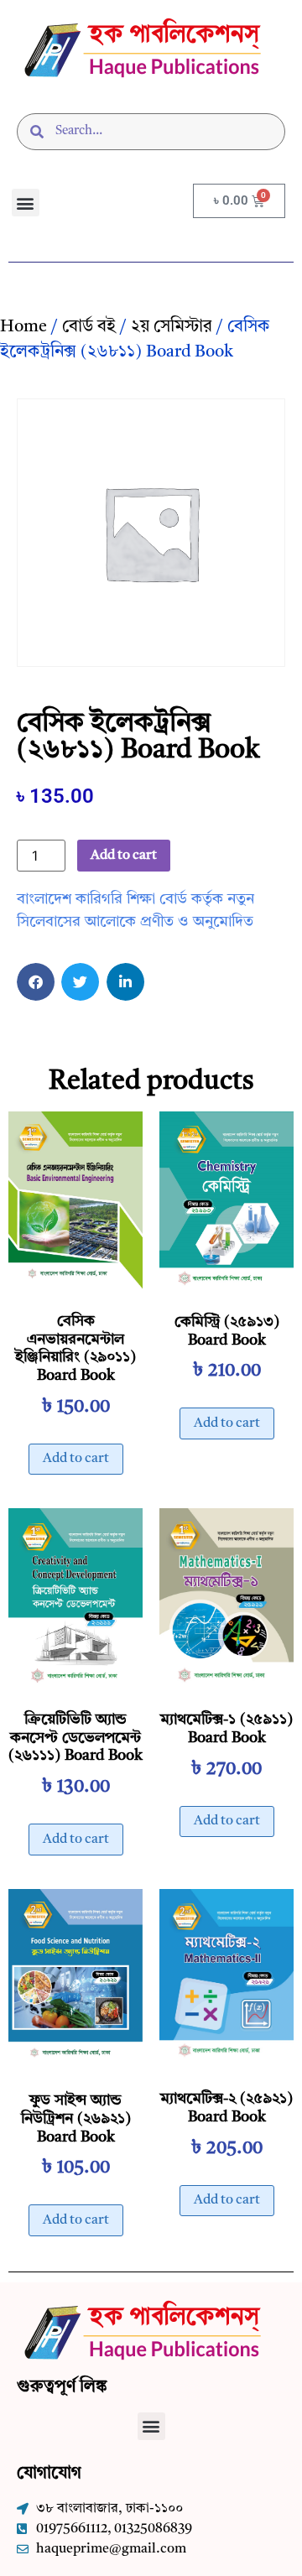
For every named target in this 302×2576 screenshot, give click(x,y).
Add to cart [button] (76, 1459)
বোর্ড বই (89, 327)
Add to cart (124, 856)
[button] (26, 203)
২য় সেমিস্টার (172, 327)
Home (23, 327)
